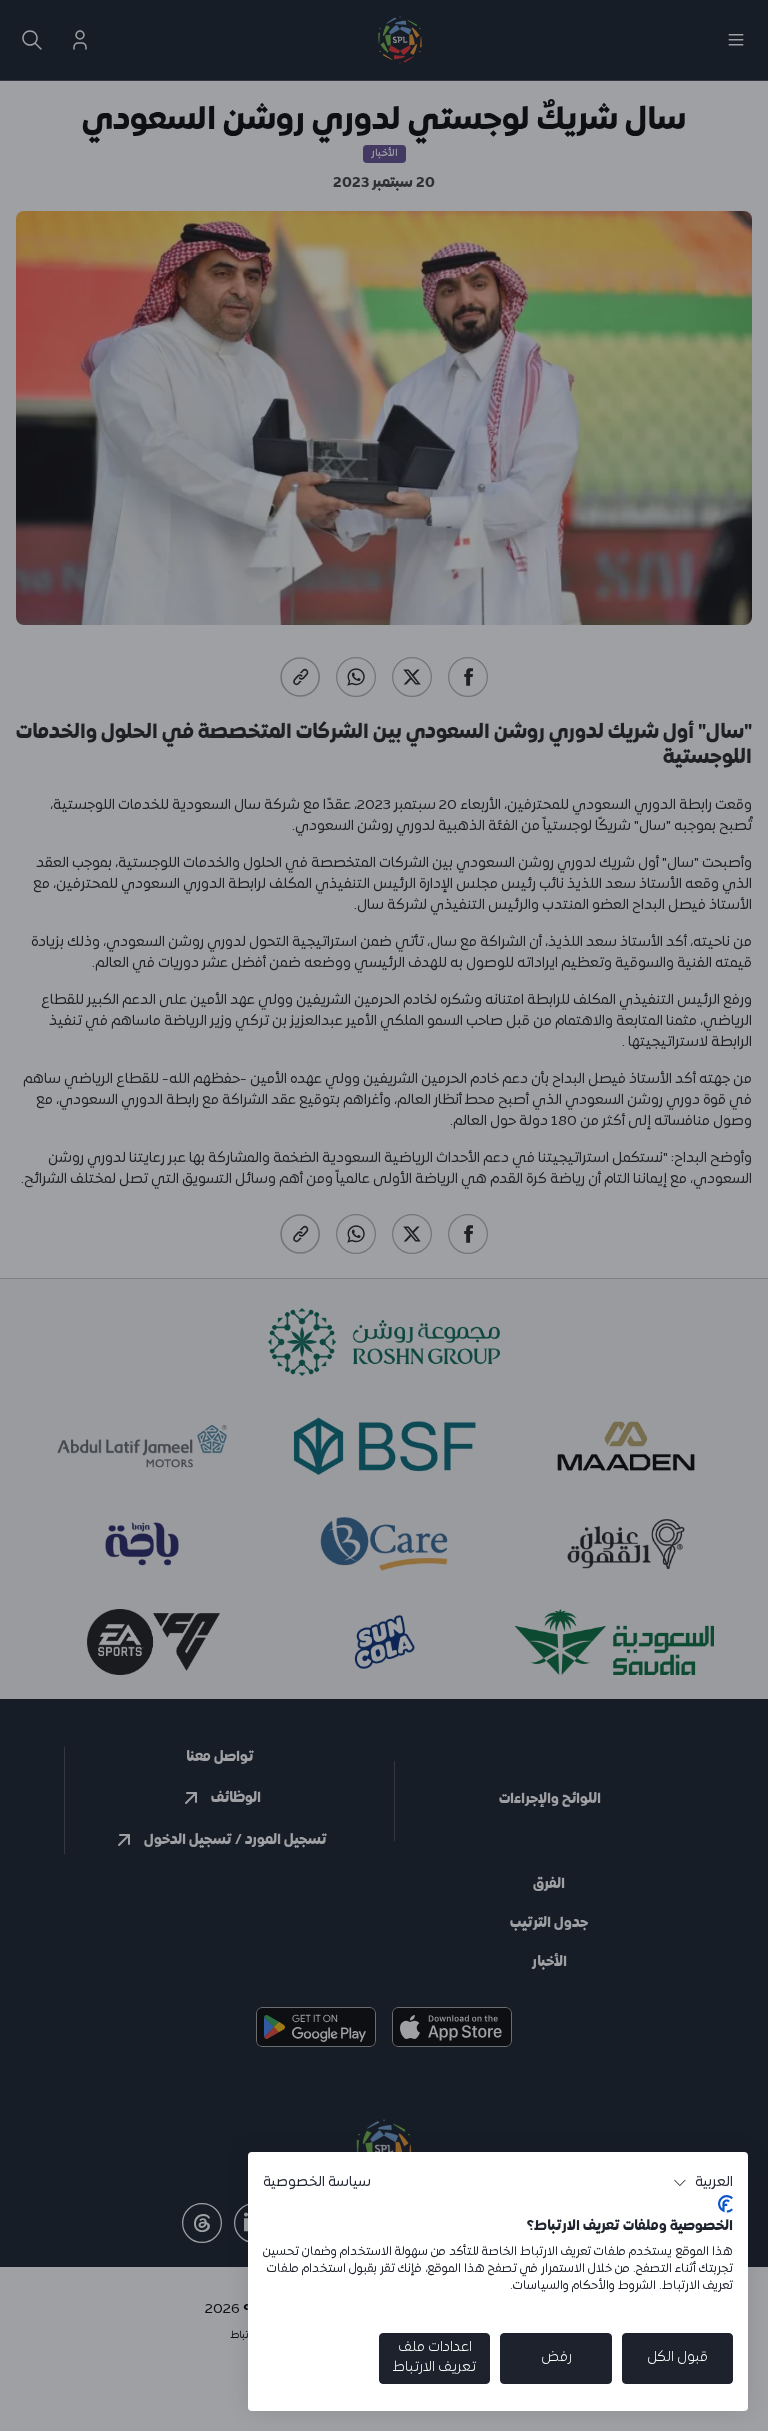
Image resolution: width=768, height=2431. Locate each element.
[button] (703, 2183)
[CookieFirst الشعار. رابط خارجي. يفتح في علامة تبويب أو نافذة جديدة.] (725, 2204)
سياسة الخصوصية (317, 2182)
